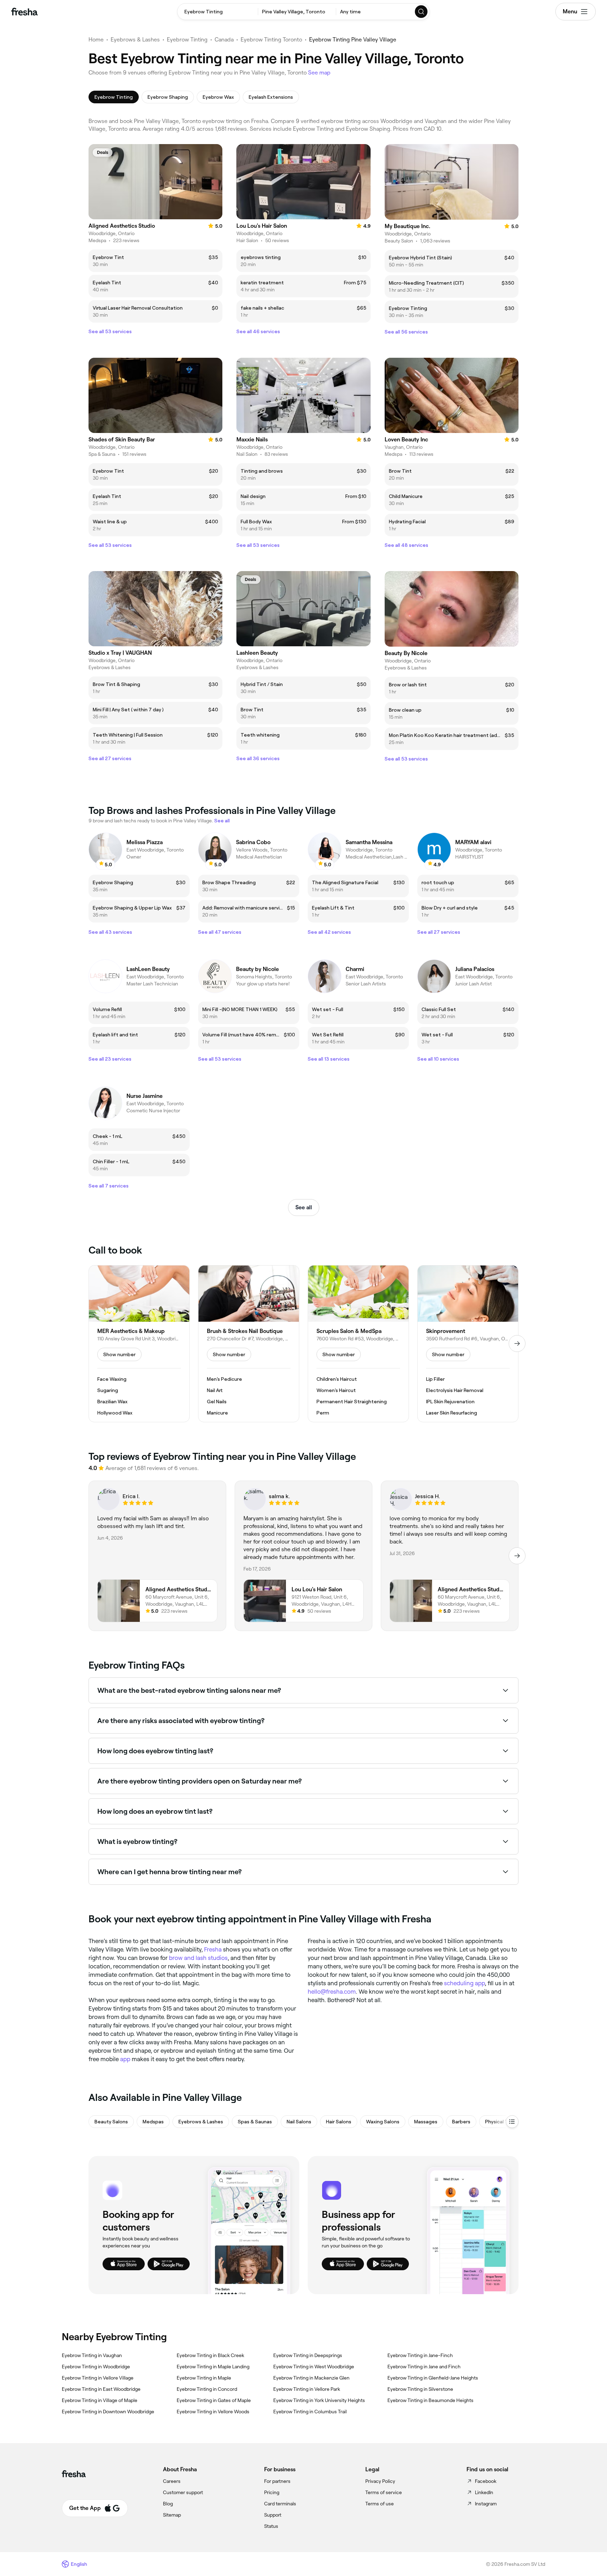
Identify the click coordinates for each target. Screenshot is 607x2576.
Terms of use (380, 2504)
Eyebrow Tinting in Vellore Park (307, 2389)
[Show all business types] (512, 2122)
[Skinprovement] (468, 1344)
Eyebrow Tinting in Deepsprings (308, 2355)
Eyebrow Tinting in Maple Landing (213, 2367)
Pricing (272, 2492)
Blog (168, 2504)
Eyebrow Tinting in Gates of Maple (214, 2400)
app (125, 2059)
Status (271, 2526)
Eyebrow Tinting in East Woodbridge (101, 2389)
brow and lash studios (198, 1958)
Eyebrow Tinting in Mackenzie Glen (311, 2378)
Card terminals (280, 2504)
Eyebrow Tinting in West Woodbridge (314, 2367)
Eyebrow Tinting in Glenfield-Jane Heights (433, 2378)
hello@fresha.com (332, 1992)
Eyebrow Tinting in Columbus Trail (310, 2412)
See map (319, 73)
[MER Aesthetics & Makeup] (139, 1344)
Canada (224, 40)
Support (273, 2515)
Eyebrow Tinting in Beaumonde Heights (430, 2400)
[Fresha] (24, 12)
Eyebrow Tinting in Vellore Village (98, 2378)
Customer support (183, 2492)
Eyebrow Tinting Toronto (271, 40)
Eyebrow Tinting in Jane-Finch (420, 2355)
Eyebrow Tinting (187, 40)
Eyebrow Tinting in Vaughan (92, 2355)
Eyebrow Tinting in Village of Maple (100, 2400)
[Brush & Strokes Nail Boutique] (249, 1344)
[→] (517, 1344)
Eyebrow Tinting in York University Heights (319, 2400)
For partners (277, 2481)
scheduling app (464, 1983)
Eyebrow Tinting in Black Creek (210, 2355)
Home (96, 40)
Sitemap (172, 2515)
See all (304, 1207)
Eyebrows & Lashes (135, 40)
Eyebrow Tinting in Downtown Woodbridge (108, 2412)
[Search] (422, 12)
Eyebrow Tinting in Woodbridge (96, 2367)
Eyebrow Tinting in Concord (207, 2389)
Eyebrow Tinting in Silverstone (420, 2389)
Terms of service (384, 2492)
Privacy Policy (380, 2481)
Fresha (213, 1949)
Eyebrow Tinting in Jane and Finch (424, 2367)
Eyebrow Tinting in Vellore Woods (213, 2412)
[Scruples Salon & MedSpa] (358, 1344)
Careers (172, 2481)
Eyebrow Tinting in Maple (204, 2378)
